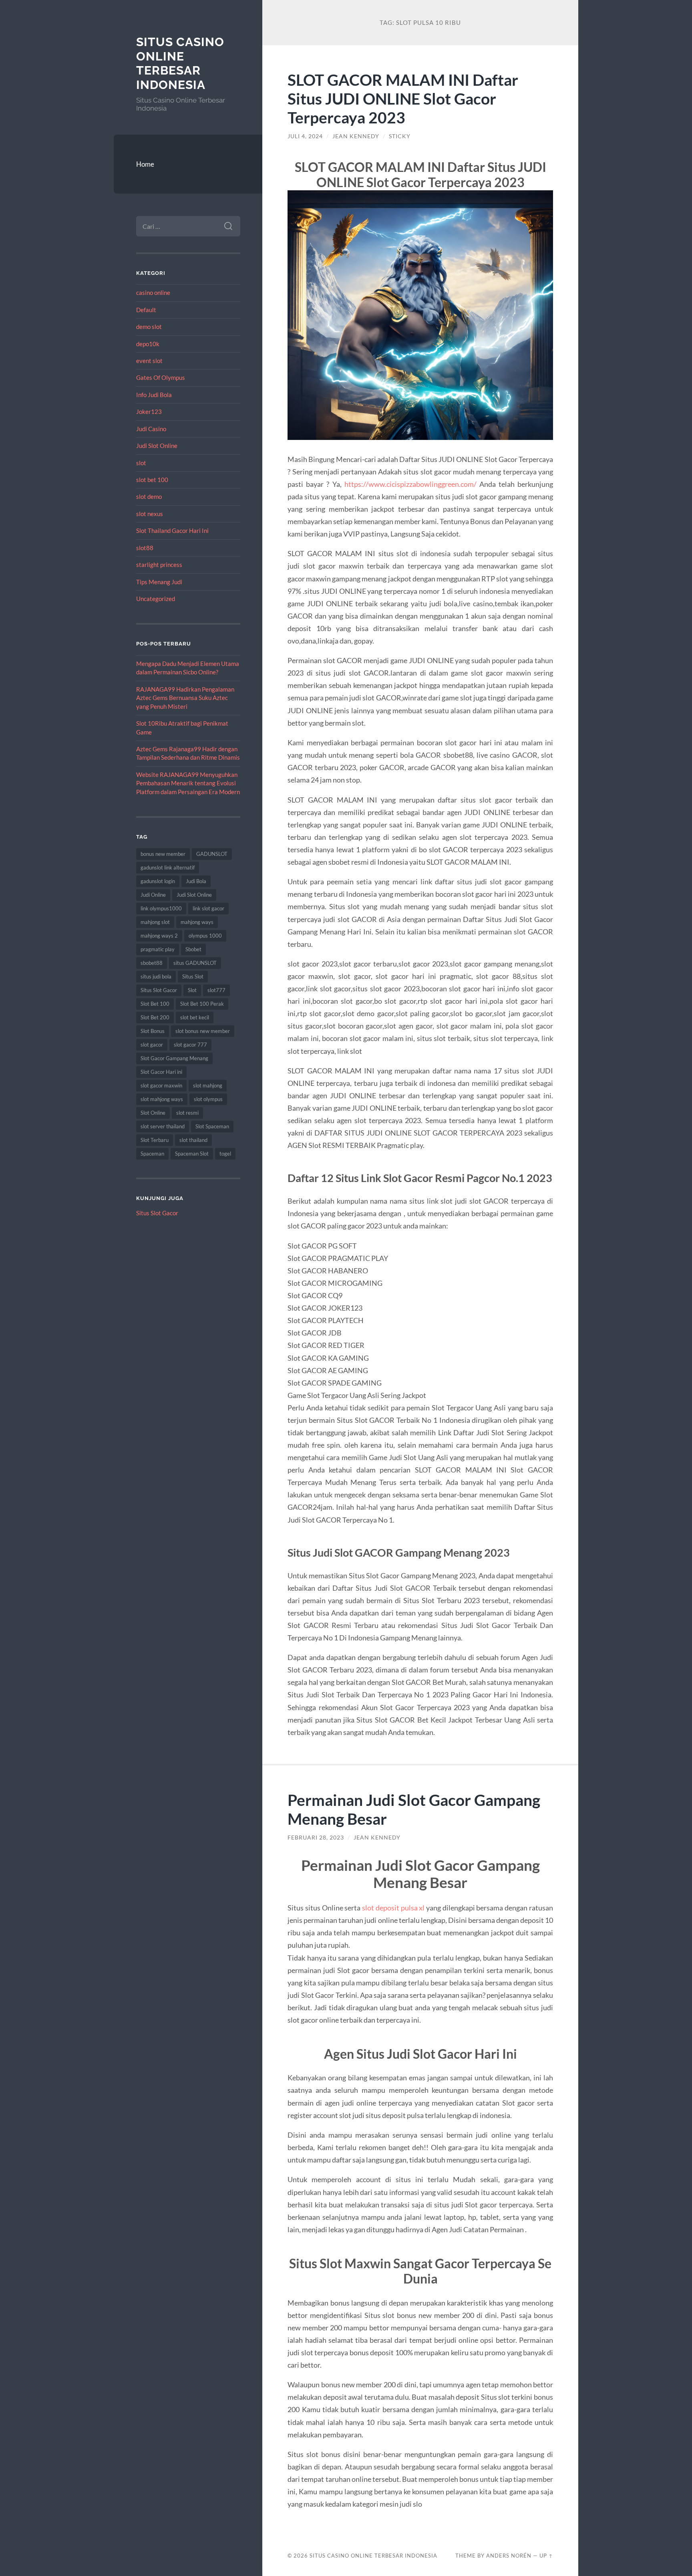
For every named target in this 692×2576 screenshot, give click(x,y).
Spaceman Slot (192, 1154)
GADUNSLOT (212, 854)
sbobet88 (152, 963)
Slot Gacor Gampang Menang (174, 1058)
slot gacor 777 (190, 1045)
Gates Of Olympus (161, 377)
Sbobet (193, 949)
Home (145, 164)
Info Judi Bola (154, 395)
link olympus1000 (161, 908)
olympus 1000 (205, 936)
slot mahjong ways (162, 1099)
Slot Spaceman (212, 1126)
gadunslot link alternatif (168, 867)
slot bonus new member (203, 1031)
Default (146, 310)
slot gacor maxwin (161, 1085)
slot (141, 463)
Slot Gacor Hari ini (161, 1072)
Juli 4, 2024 (305, 136)
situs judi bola (156, 976)
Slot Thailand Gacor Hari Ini (172, 531)
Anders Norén (509, 2556)
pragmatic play (158, 949)
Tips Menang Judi (159, 582)
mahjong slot (155, 922)
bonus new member (163, 854)
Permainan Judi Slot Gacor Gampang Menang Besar (414, 1809)
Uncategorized (156, 599)
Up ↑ (546, 2556)
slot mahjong (208, 1085)
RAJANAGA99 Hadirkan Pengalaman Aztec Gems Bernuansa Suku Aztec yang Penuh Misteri (185, 698)
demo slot (149, 327)
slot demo (149, 496)
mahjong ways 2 (159, 936)
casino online (153, 292)
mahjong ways (197, 922)
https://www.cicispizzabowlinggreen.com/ (410, 484)
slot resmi (187, 1113)
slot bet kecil (195, 1017)
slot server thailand (163, 1126)
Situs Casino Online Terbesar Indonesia (180, 63)
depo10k (148, 344)
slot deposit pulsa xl (393, 1908)
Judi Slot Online (157, 446)
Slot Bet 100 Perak (202, 1004)
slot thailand (193, 1140)
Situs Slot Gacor (159, 990)
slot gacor (152, 1045)
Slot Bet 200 (155, 1017)
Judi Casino (151, 429)
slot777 (216, 990)
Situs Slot (193, 976)
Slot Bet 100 (155, 1004)
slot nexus (150, 514)
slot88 (145, 548)
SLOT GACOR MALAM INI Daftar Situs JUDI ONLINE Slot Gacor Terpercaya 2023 (403, 98)
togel (225, 1154)
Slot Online (153, 1113)
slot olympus (208, 1099)
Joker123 (149, 412)
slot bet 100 (152, 480)
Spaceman (152, 1154)
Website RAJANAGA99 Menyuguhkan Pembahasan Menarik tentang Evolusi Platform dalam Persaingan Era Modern (188, 783)
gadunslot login (158, 881)
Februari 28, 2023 (316, 1838)
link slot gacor (208, 908)
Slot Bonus (153, 1031)
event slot (149, 361)
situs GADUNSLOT (195, 963)
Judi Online (153, 895)
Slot (192, 990)
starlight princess (159, 565)
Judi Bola (196, 881)
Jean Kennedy (356, 136)
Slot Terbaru (155, 1140)
